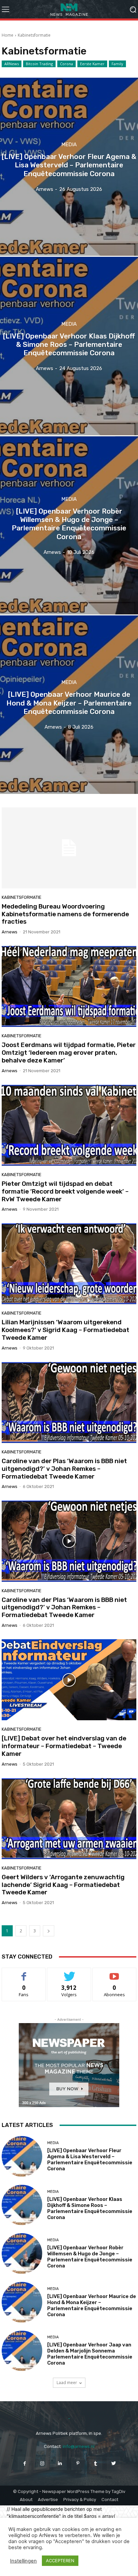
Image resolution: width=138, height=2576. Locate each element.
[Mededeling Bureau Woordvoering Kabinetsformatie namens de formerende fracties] (69, 848)
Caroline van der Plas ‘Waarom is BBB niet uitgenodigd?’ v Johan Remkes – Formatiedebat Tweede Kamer (64, 1469)
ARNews (12, 64)
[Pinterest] (78, 2463)
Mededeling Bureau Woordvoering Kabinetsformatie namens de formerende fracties (65, 914)
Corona (66, 64)
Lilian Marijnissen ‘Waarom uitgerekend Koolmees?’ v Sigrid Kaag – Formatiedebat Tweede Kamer (65, 1330)
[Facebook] (24, 2463)
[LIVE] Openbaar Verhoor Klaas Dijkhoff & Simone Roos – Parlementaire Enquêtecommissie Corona (90, 2208)
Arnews (10, 932)
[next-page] (49, 1931)
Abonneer (115, 1973)
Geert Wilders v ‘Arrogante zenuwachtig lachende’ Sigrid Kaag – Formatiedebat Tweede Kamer (63, 1885)
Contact (110, 2500)
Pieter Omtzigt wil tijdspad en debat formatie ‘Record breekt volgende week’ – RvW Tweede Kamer (65, 1191)
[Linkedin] (60, 2463)
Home (8, 35)
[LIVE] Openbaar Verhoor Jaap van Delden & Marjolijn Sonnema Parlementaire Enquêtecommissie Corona (90, 2354)
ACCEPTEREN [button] (60, 2561)
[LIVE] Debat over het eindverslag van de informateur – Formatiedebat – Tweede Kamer (64, 1746)
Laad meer (67, 2383)
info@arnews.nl (79, 2446)
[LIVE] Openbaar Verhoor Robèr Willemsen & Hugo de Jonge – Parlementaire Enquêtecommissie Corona (90, 2257)
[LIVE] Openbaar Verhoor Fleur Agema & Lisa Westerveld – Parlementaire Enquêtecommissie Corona (90, 2160)
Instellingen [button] (23, 2561)
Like (24, 1973)
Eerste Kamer (92, 64)
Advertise (48, 2500)
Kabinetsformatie (22, 897)
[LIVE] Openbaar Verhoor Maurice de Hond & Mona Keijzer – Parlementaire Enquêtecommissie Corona (92, 2305)
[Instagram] (42, 2463)
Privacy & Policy (80, 2500)
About (26, 2500)
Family (117, 64)
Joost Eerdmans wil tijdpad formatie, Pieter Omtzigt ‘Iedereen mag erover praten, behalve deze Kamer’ (69, 1053)
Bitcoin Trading (39, 64)
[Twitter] (113, 2463)
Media (69, 145)
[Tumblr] (96, 2463)
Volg (69, 1973)
